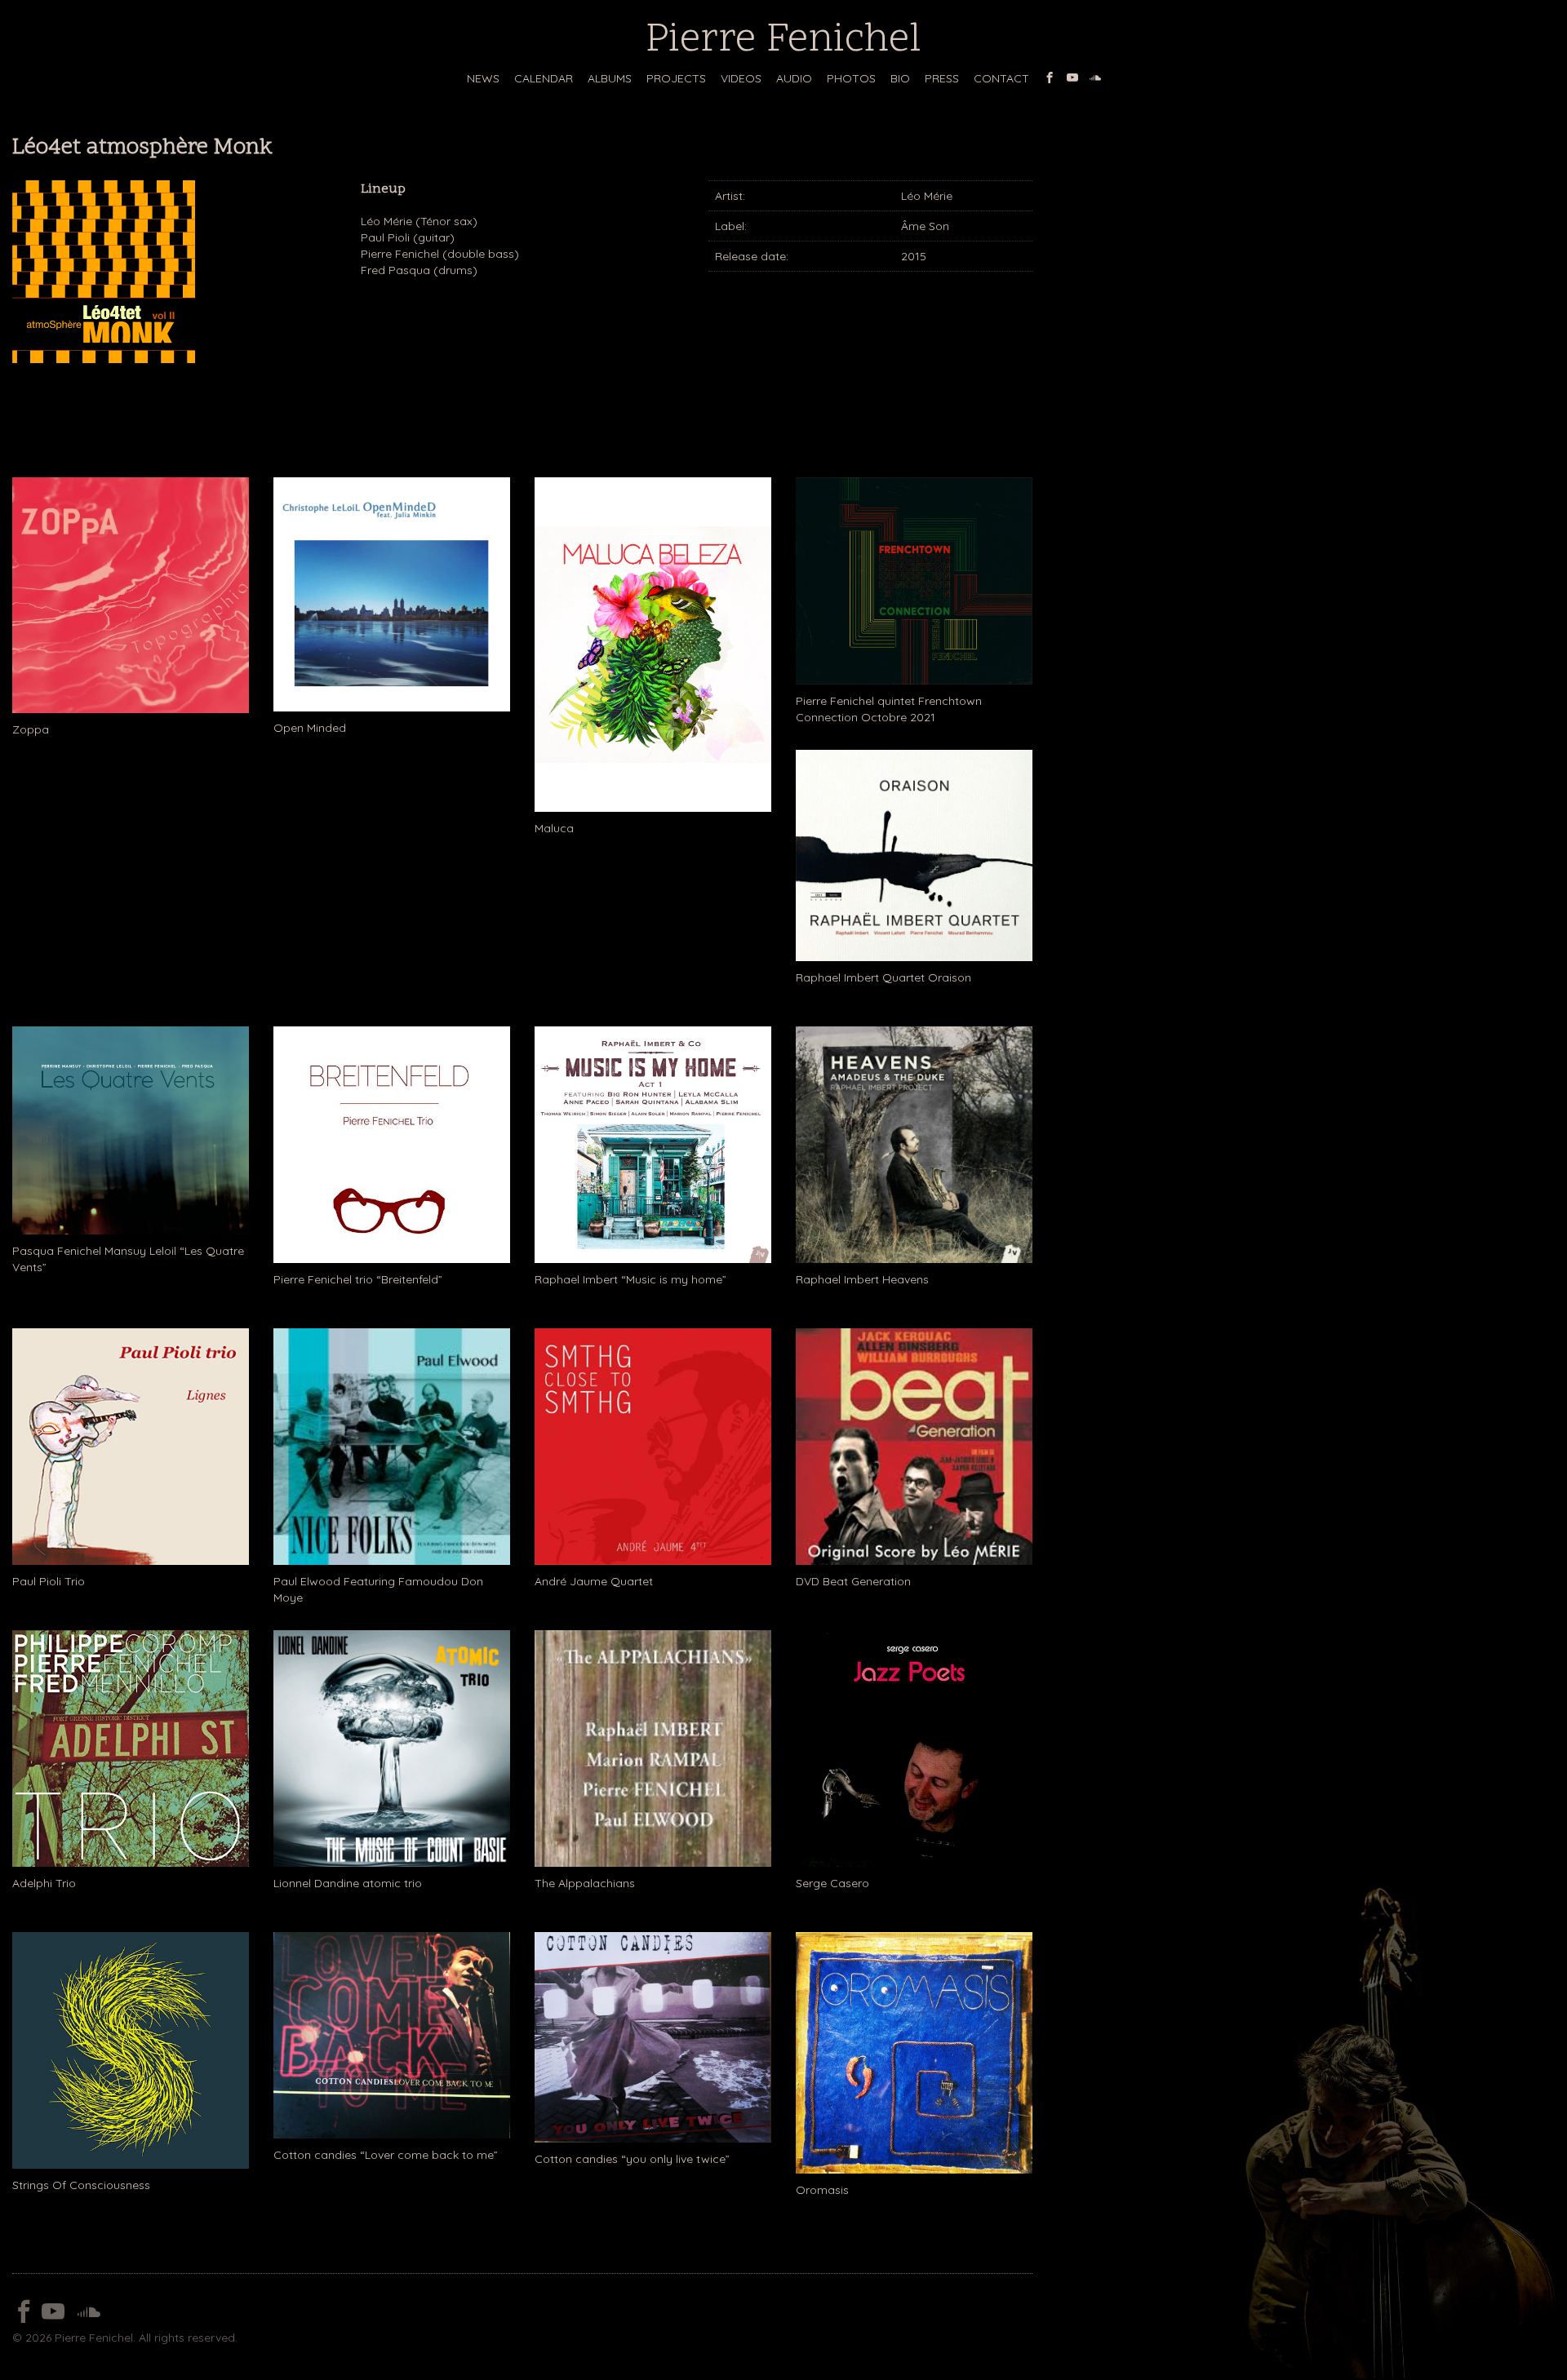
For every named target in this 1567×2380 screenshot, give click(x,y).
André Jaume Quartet (594, 1581)
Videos (741, 78)
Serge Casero (832, 1883)
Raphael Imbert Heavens (862, 1279)
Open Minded (310, 728)
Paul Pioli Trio (49, 1581)
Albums (610, 78)
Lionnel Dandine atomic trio (348, 1883)
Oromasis (822, 2190)
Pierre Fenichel (783, 41)
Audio (794, 78)
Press (942, 78)
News (483, 78)
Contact (1001, 78)
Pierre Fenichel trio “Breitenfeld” (358, 1279)
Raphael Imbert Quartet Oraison (883, 977)
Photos (851, 78)
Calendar (544, 78)
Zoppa (31, 729)
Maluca (554, 828)
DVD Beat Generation (853, 1581)
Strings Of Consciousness (81, 2185)
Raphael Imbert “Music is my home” (630, 1279)
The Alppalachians (585, 1883)
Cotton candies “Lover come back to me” (386, 2155)
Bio (900, 78)
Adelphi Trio (44, 1883)
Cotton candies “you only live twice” (632, 2159)
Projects (676, 78)
